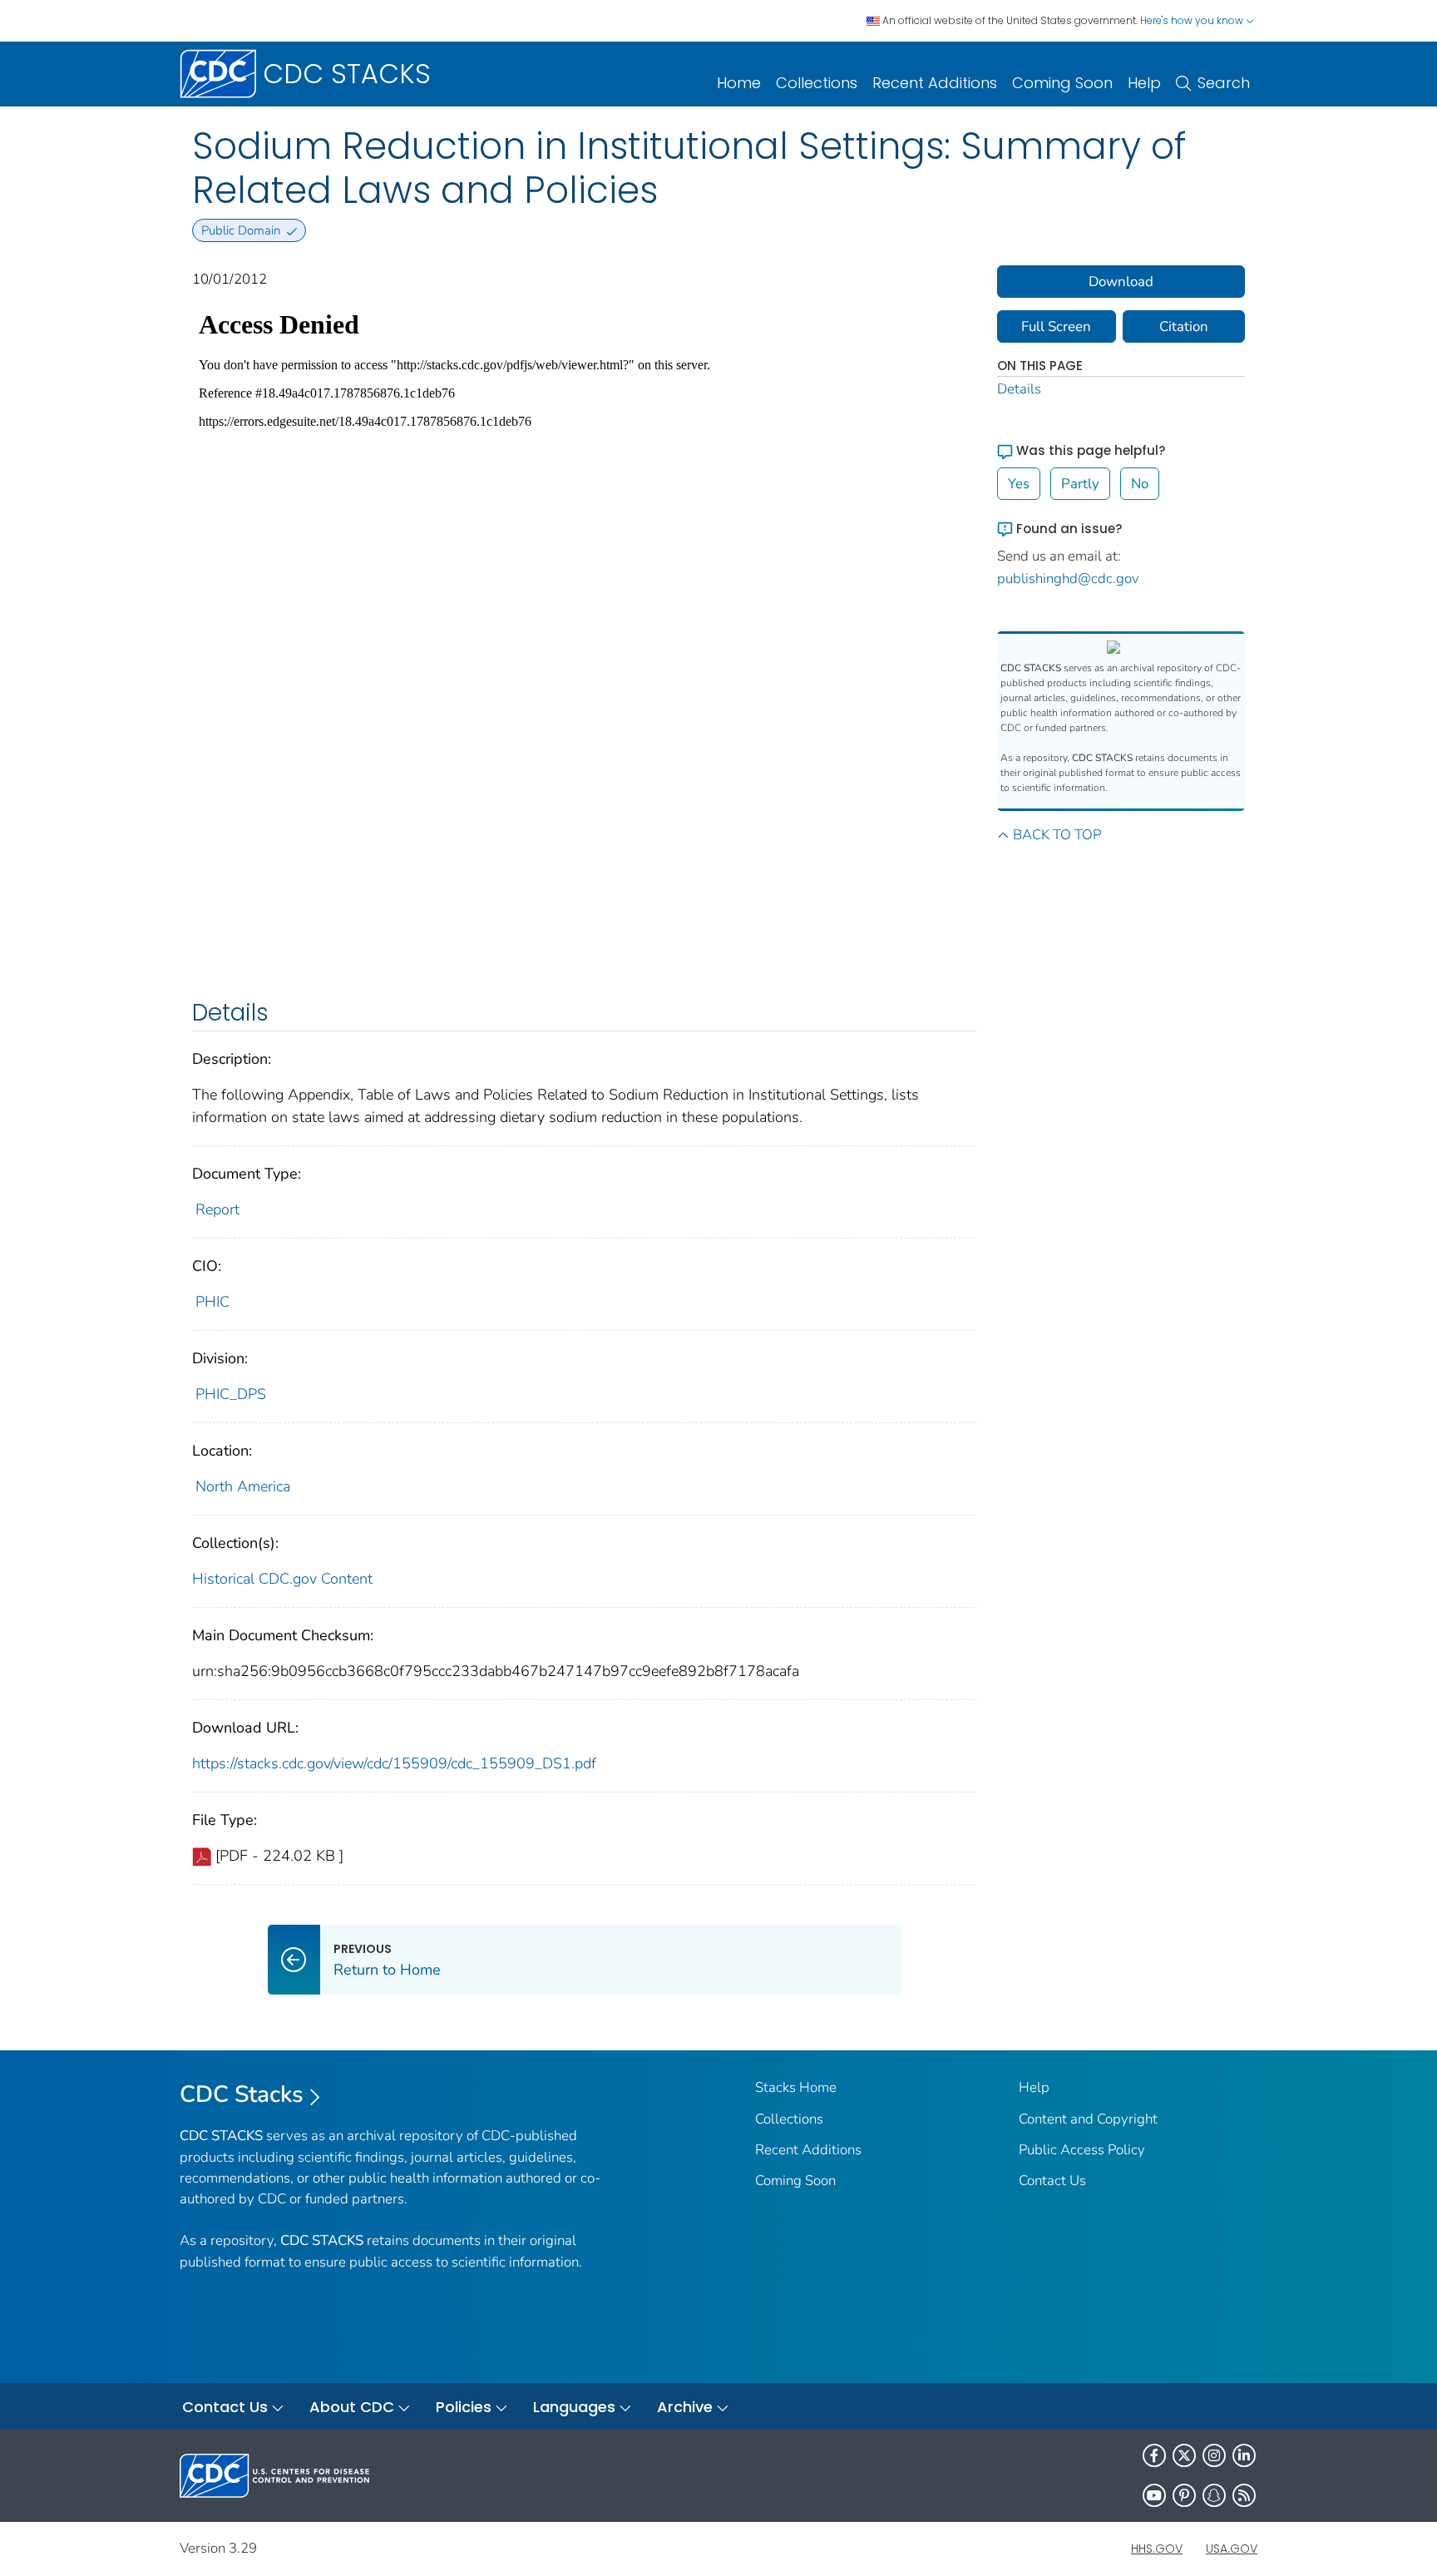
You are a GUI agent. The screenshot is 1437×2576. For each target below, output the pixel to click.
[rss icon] (1244, 2495)
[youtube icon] (1154, 2495)
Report (217, 1209)
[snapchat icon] (1214, 2495)
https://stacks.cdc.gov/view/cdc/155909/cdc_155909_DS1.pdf (394, 1763)
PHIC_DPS (231, 1394)
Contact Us (1052, 2180)
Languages (574, 2407)
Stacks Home (796, 2087)
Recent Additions (935, 83)
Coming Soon (1062, 83)
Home (739, 83)
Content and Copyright (1088, 2119)
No (1140, 484)
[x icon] (1184, 2455)
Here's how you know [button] (1193, 20)
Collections (817, 83)
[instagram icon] (1214, 2455)
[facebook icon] (1154, 2455)
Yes (1019, 484)
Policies (464, 2407)
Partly (1080, 484)
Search (1224, 83)
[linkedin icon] (1244, 2455)
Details (1019, 389)
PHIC (212, 1302)
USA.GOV (1232, 2549)
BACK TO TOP (1057, 835)
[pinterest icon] (1184, 2495)
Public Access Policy (1082, 2150)
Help (1144, 83)
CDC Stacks (242, 2094)
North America (243, 1486)
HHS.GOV (1157, 2549)
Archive (685, 2407)
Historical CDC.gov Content (282, 1579)
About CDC (352, 2407)
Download (1121, 282)
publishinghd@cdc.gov (1068, 578)
